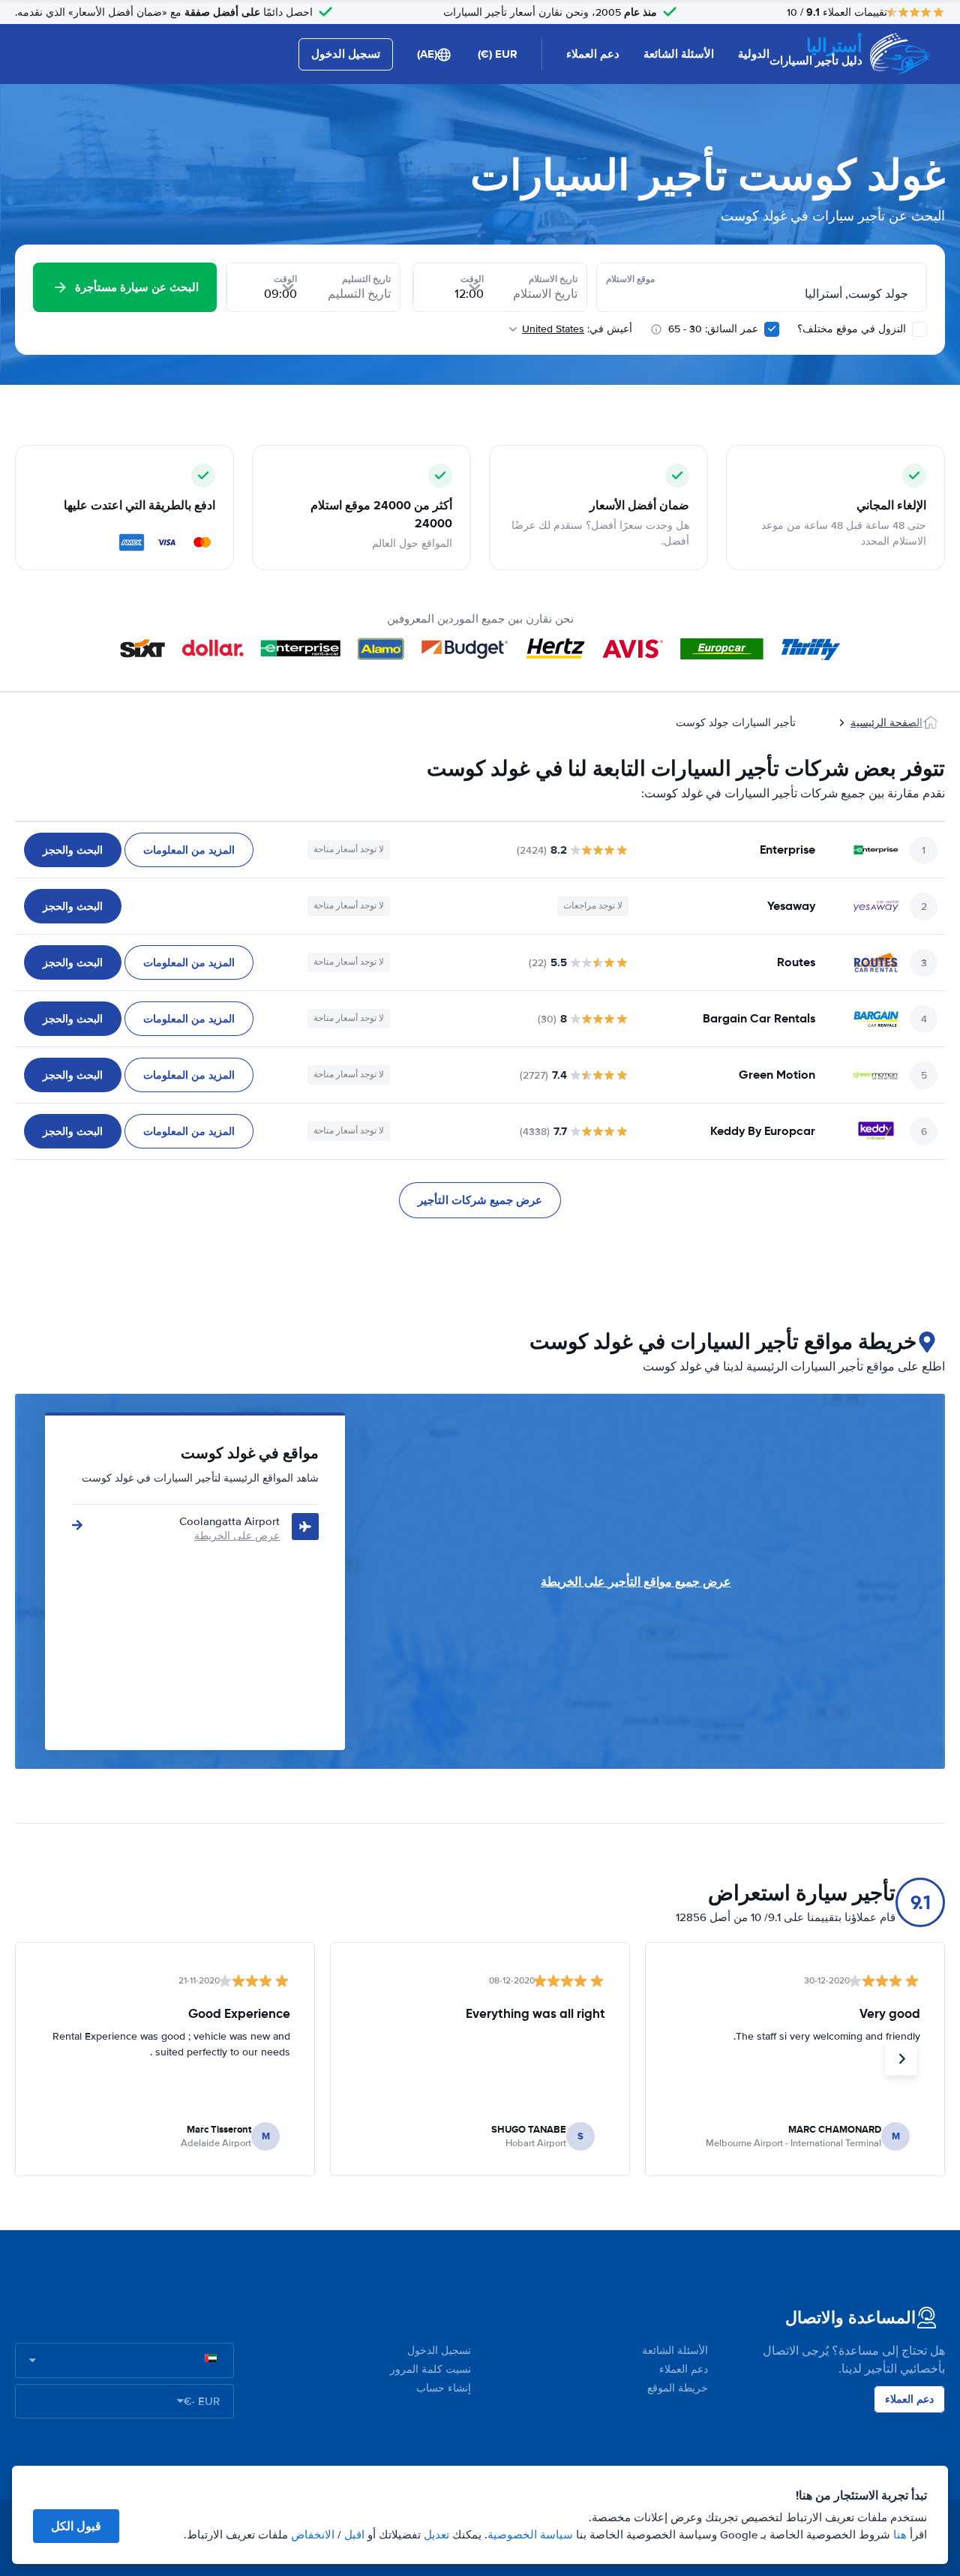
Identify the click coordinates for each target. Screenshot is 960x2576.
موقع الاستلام (630, 279)
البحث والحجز (73, 850)
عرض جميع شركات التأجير (480, 1200)
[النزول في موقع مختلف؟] (919, 329)
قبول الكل (76, 2526)
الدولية (754, 54)
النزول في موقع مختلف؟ (853, 329)
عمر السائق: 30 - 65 (713, 329)
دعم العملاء (593, 54)
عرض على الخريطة (237, 1536)
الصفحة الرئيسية (886, 723)
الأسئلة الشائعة (679, 54)
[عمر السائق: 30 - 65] (772, 329)
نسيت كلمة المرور (430, 2369)
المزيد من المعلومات (189, 850)
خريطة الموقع (678, 2388)
